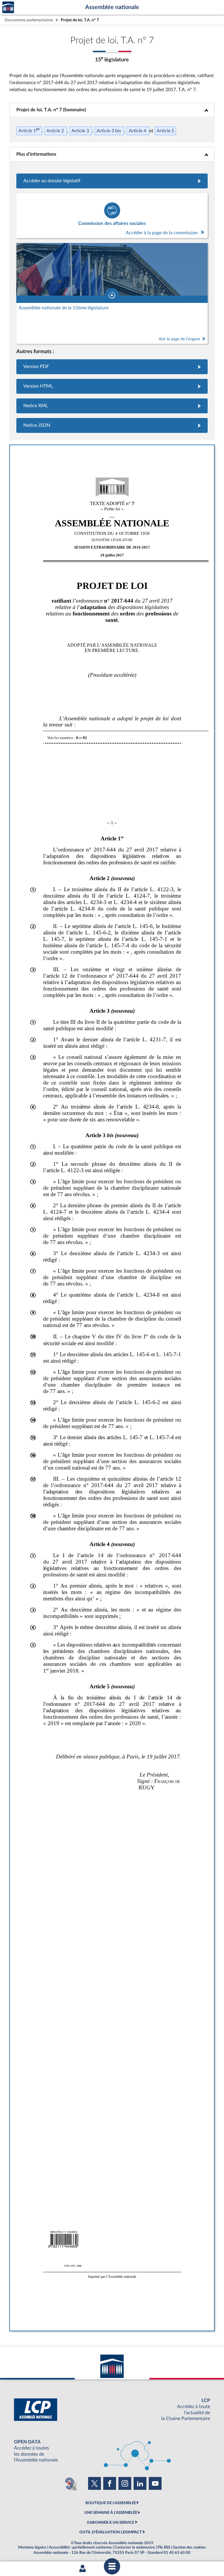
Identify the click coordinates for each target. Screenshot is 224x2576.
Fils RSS (164, 2547)
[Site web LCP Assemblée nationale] (112, 2410)
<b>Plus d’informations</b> (112, 154)
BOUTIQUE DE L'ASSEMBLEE (111, 2503)
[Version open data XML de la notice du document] (112, 406)
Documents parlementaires (29, 20)
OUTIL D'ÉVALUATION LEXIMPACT (111, 2532)
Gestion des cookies (189, 2547)
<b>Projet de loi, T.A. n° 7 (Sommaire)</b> (112, 110)
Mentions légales (32, 2547)
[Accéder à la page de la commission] (112, 216)
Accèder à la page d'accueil (8, 7)
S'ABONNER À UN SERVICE (111, 2523)
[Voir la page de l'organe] (112, 293)
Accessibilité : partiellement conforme (80, 2547)
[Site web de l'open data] (112, 2451)
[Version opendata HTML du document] (112, 386)
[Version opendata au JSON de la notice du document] (112, 425)
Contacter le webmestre (135, 2547)
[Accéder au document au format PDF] (112, 367)
